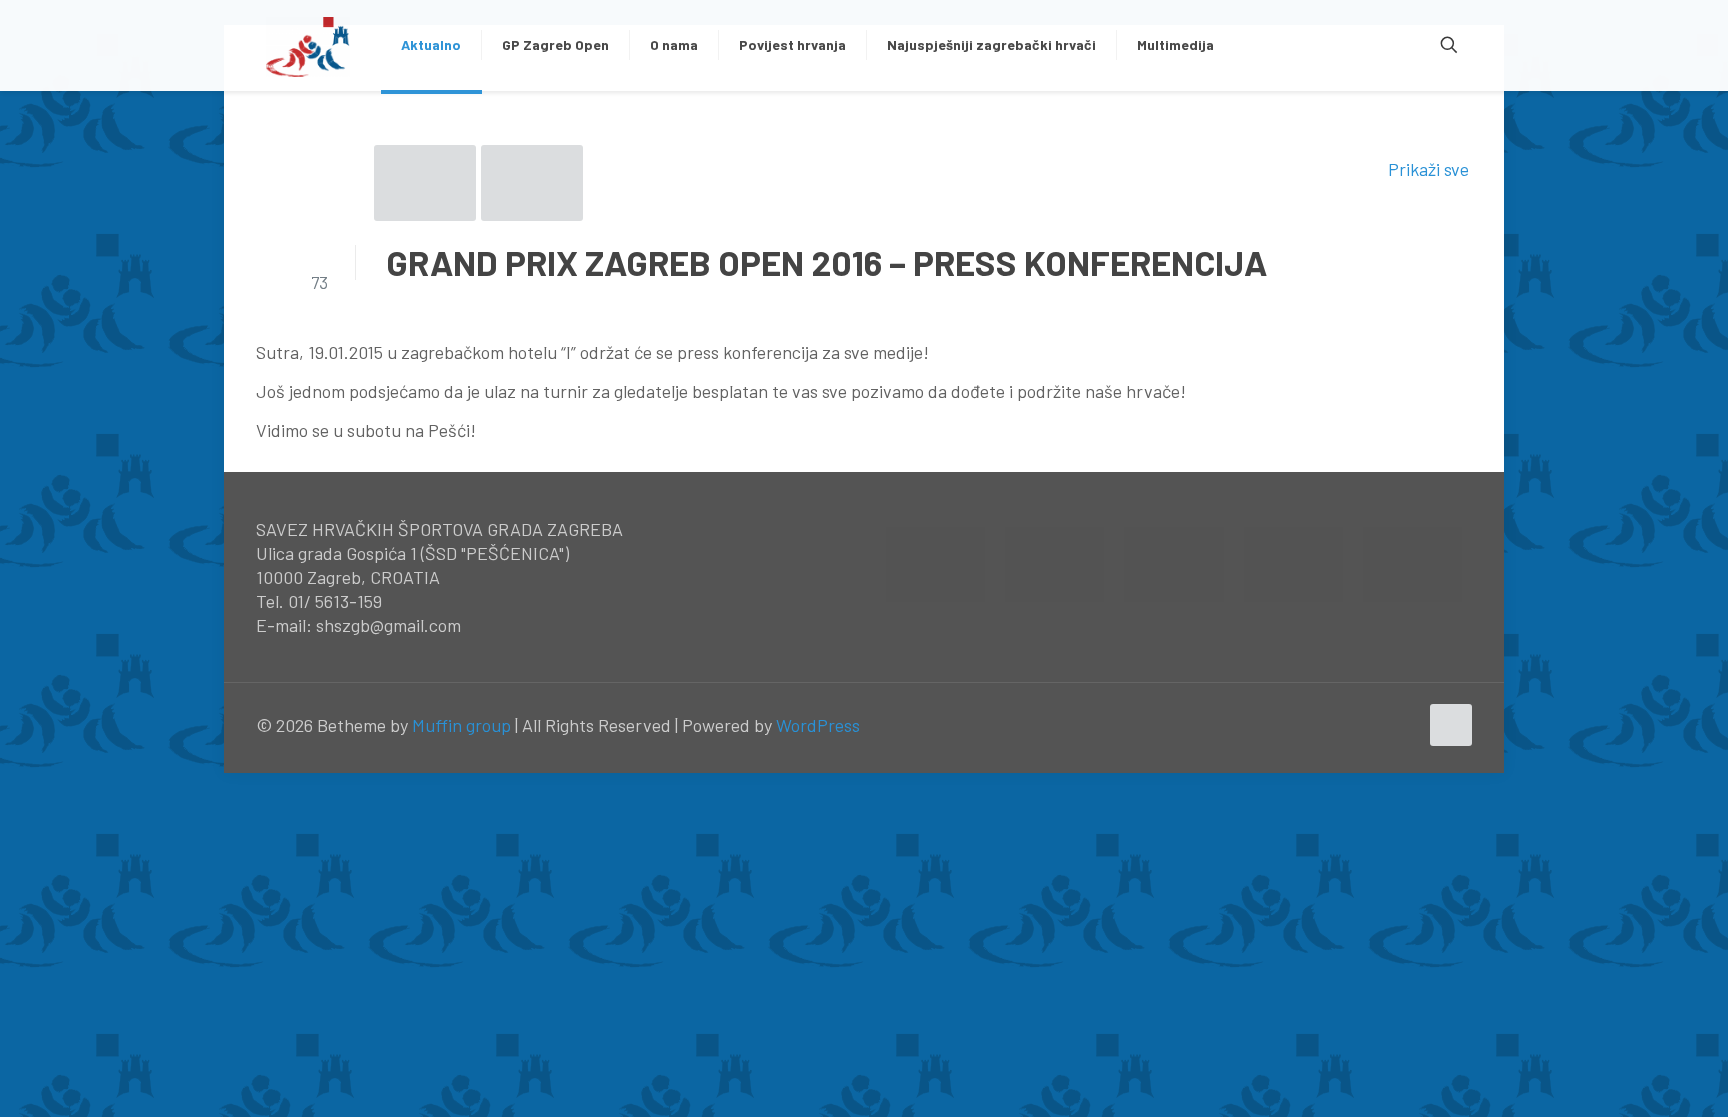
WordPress (818, 725)
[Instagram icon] (1402, 726)
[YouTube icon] (1381, 726)
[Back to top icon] (1451, 725)
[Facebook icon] (1360, 726)
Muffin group (461, 725)
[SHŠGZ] (308, 45)
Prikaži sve (1428, 169)
